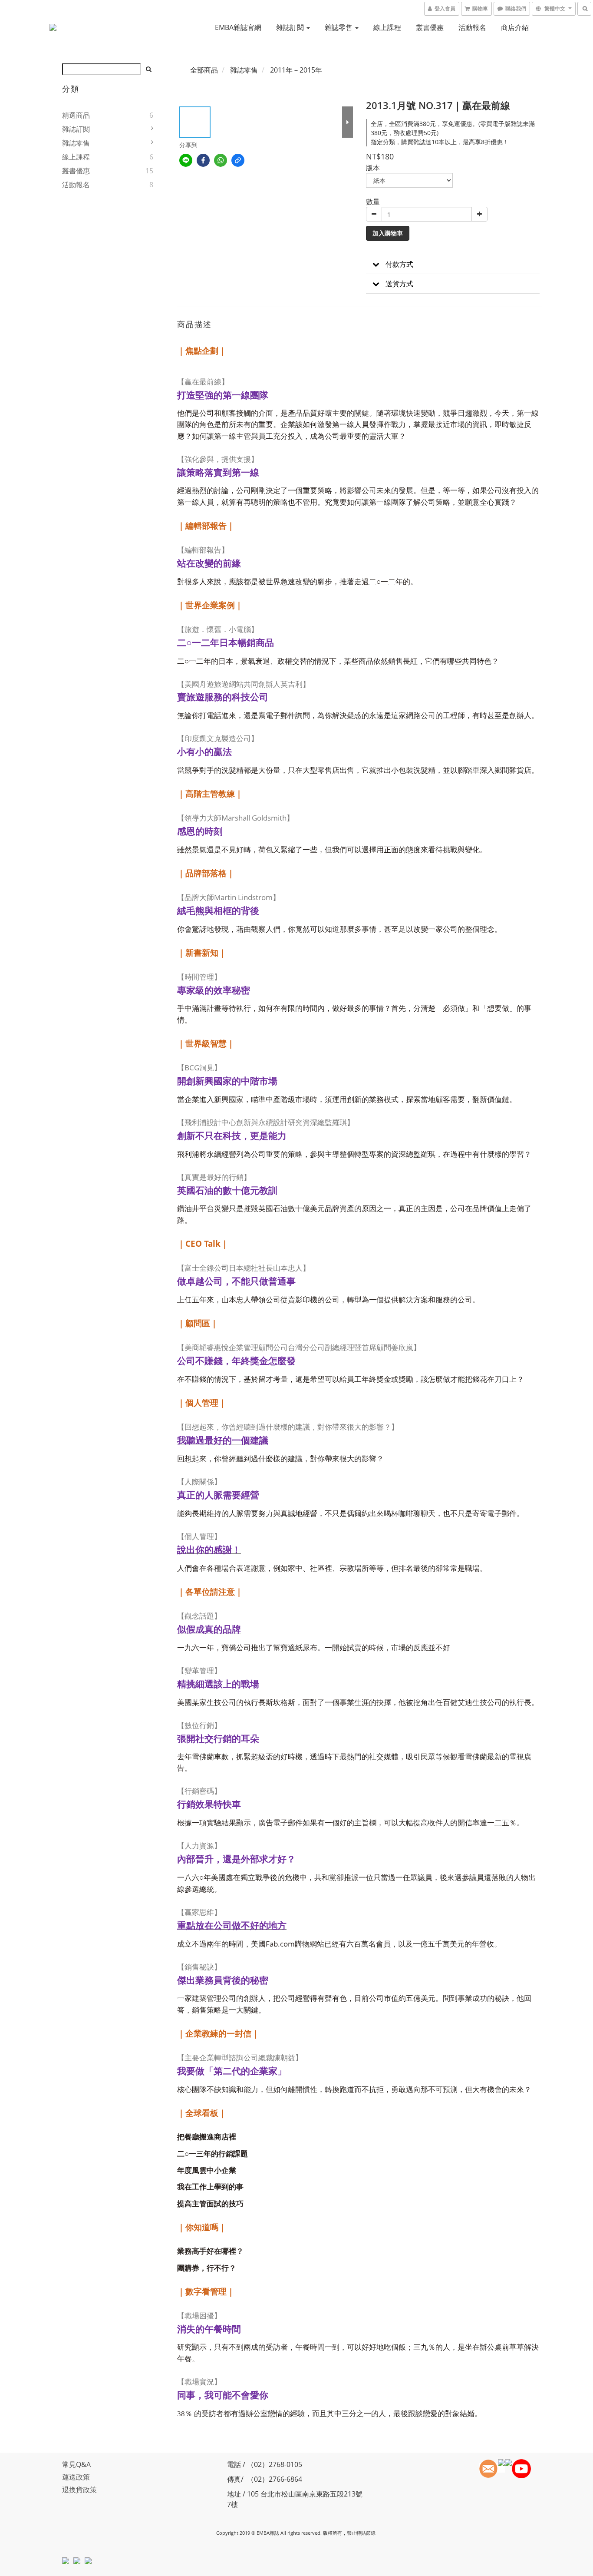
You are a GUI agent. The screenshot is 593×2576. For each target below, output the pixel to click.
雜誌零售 (339, 27)
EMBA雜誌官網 (238, 27)
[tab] (453, 264)
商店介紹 (515, 27)
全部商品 (204, 70)
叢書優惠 (430, 27)
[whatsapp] (221, 160)
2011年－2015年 (296, 70)
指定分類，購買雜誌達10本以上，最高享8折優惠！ (440, 142)
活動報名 (472, 27)
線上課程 (387, 27)
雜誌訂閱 (291, 27)
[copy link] (238, 160)
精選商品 (76, 115)
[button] (453, 264)
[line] (186, 160)
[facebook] (203, 160)
